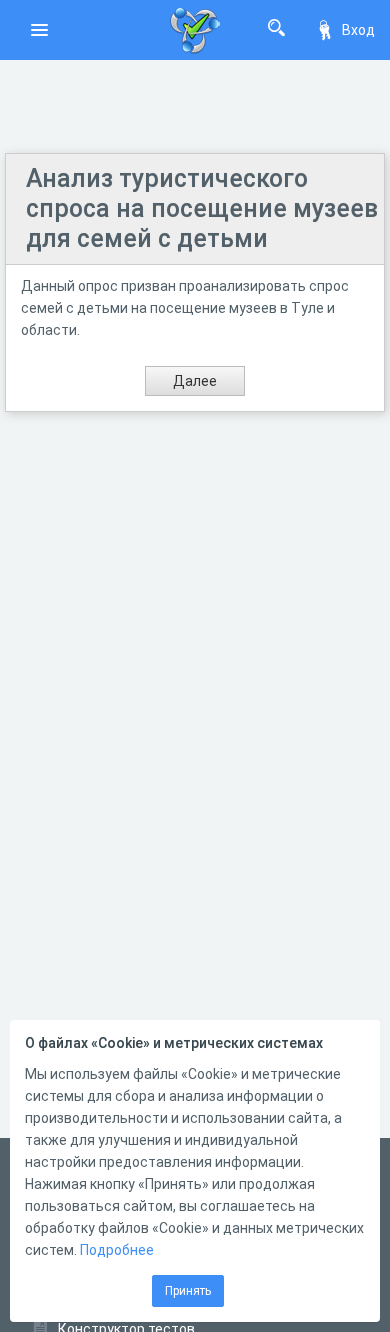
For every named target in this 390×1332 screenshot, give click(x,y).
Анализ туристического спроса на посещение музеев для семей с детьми (202, 208)
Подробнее (117, 1250)
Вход (358, 30)
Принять (188, 1291)
